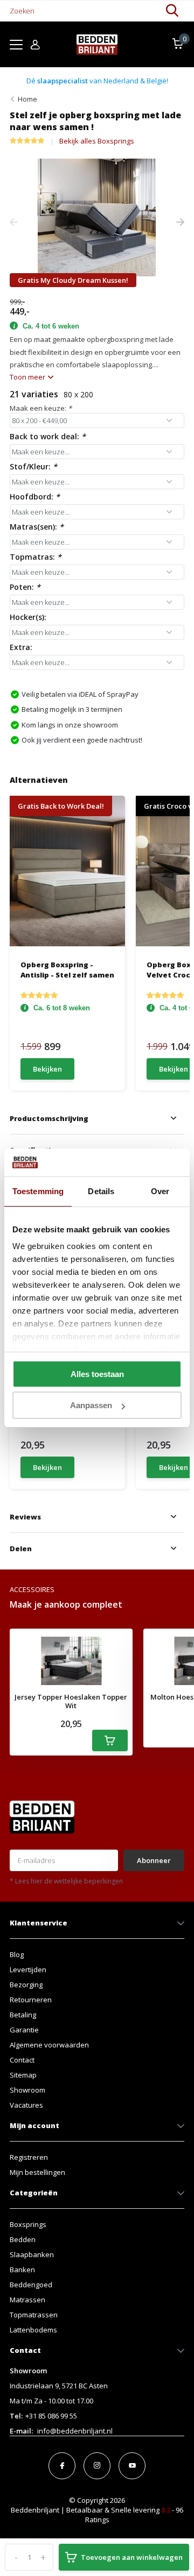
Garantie (24, 2030)
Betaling (23, 2015)
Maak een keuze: (41, 408)
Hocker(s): (28, 617)
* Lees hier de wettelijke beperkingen (66, 1881)
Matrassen (27, 2300)
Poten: (25, 587)
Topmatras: (36, 557)
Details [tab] (101, 1191)
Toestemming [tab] (38, 1191)
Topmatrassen (34, 2315)
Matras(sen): (37, 527)
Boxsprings (28, 2224)
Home (27, 99)
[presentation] (14, 223)
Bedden (23, 2239)
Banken (22, 2270)
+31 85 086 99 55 (51, 2416)
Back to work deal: (48, 436)
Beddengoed (31, 2285)
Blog (17, 1954)
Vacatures (26, 2105)
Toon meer (28, 377)
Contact (22, 2060)
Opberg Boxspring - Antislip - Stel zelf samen (67, 969)
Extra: (21, 647)
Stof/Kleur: (33, 466)
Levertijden (28, 1970)
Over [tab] (160, 1191)
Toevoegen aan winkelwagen (132, 2557)
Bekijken (47, 1069)
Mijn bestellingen (37, 2172)
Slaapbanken (32, 2254)
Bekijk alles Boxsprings (97, 141)
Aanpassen (91, 1405)
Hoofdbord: (35, 497)
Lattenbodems (33, 2330)
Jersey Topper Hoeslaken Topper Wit (71, 1701)
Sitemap (23, 2075)
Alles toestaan (97, 1374)
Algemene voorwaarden (49, 2045)
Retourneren (31, 2000)
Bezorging (26, 1985)
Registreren (29, 2157)
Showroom (27, 2090)
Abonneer (154, 1860)
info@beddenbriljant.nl (75, 2431)
